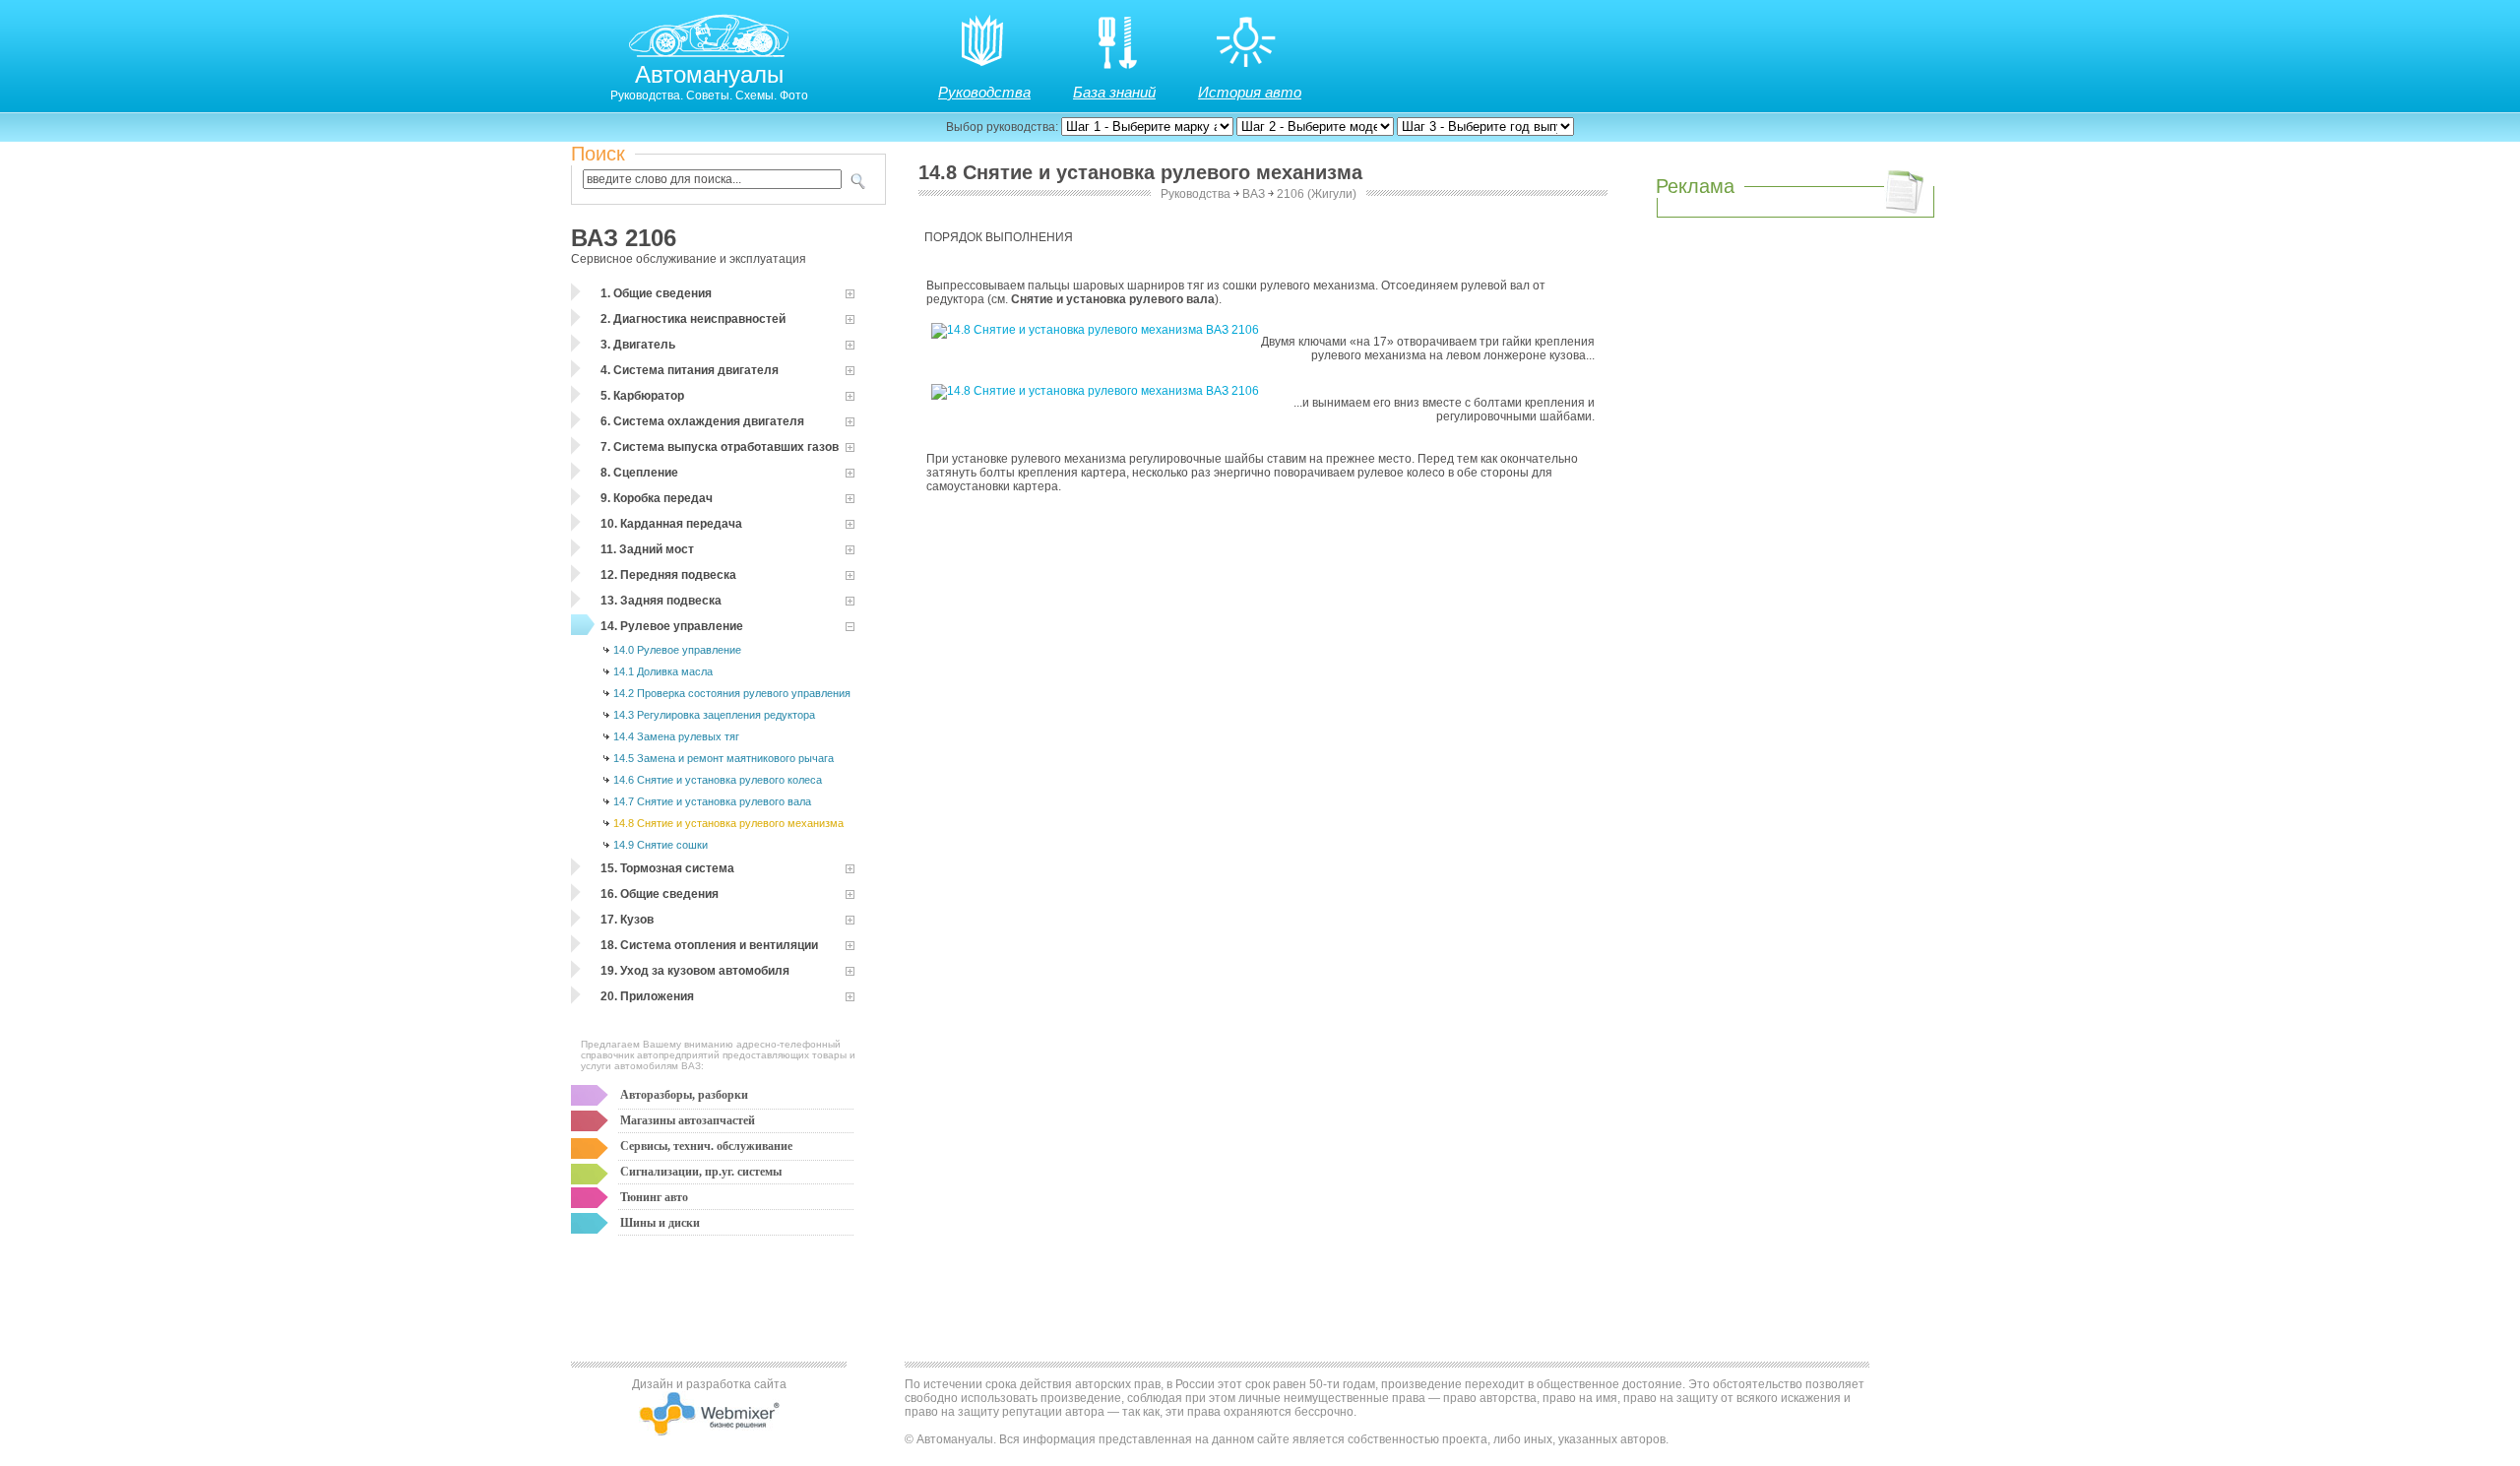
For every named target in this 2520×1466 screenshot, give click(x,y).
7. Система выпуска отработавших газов (720, 447)
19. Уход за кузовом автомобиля (695, 971)
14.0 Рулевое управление (677, 650)
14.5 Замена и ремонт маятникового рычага (724, 758)
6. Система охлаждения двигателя (702, 421)
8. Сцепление (639, 473)
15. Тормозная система (667, 868)
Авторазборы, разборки (684, 1095)
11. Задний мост (647, 549)
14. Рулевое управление (672, 626)
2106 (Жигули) (1317, 194)
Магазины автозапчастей (688, 1120)
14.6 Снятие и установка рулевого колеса (718, 780)
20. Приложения (647, 996)
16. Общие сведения (660, 894)
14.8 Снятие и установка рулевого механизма (728, 823)
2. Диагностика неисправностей (693, 319)
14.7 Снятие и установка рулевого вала (712, 801)
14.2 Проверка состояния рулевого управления (732, 693)
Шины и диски (660, 1223)
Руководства (984, 92)
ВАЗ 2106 (624, 238)
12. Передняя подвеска (668, 575)
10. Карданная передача (671, 524)
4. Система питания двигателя (690, 370)
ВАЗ (1254, 194)
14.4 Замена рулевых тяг (676, 736)
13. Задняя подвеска (661, 601)
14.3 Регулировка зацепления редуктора (714, 715)
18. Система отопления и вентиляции (709, 945)
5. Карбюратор (642, 396)
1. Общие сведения (656, 293)
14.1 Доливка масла (663, 671)
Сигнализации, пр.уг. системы (701, 1172)
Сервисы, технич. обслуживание (706, 1146)
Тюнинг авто (654, 1197)
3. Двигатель (638, 345)
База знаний (1114, 92)
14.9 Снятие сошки (661, 845)
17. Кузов (627, 920)
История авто (1250, 92)
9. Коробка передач (657, 498)
